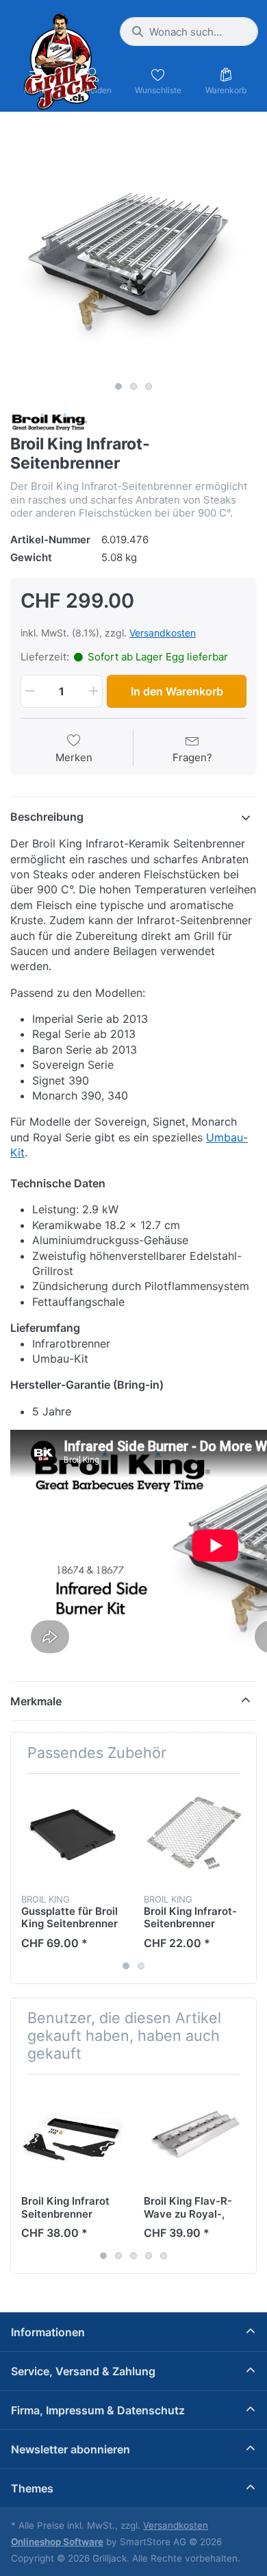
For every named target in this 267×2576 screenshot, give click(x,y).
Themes (32, 2488)
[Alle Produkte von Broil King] (50, 422)
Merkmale (36, 1701)
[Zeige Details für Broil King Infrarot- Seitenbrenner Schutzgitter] (194, 1835)
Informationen (48, 2332)
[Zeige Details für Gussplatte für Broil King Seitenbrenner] (72, 1835)
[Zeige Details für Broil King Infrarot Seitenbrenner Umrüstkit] (72, 2135)
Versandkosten (163, 633)
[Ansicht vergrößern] (133, 251)
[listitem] (133, 251)
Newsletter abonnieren (71, 2449)
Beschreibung (47, 817)
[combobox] (189, 32)
